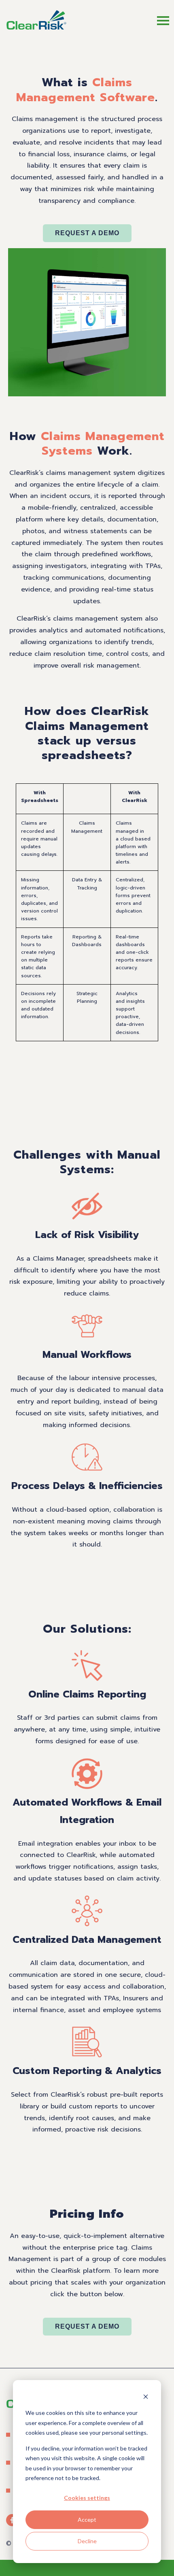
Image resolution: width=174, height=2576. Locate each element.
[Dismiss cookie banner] (146, 2398)
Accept (87, 2520)
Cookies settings (87, 2498)
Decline (87, 2541)
